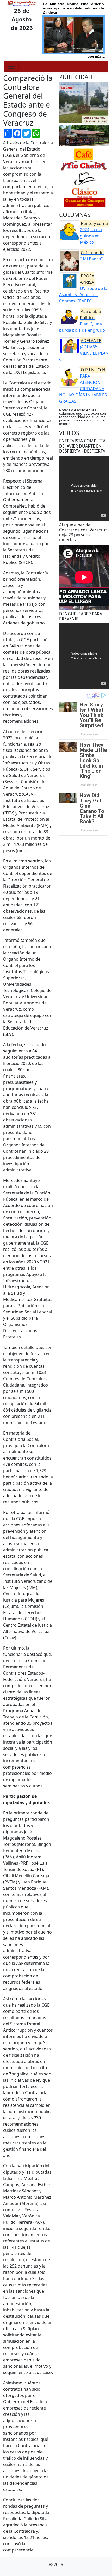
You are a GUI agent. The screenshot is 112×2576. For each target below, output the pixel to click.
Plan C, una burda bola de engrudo (82, 321)
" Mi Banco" (92, 256)
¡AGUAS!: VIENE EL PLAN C (84, 350)
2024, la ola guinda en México (94, 233)
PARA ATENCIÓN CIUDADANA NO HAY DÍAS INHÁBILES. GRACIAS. (83, 385)
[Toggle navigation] (11, 66)
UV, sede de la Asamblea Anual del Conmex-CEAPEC (83, 288)
